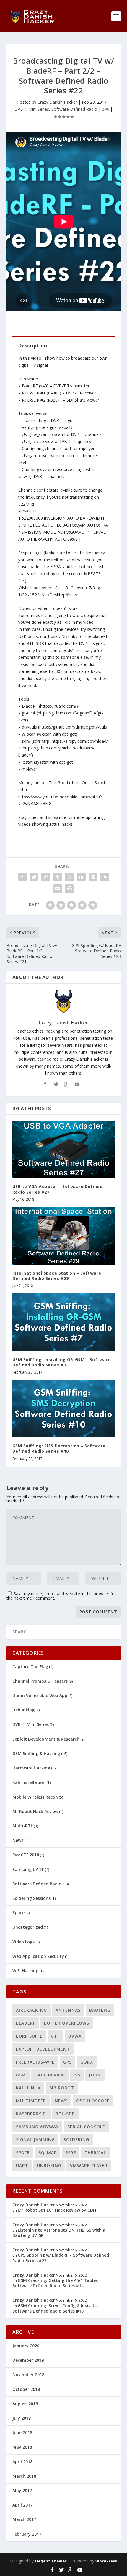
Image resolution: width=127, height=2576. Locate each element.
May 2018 (22, 2447)
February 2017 (27, 2534)
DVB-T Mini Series (32, 109)
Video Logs (23, 1942)
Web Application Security (38, 1956)
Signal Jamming (35, 2140)
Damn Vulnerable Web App (40, 1695)
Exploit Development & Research (46, 1739)
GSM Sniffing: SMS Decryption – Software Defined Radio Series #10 (59, 1448)
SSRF (71, 2153)
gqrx (87, 2062)
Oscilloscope (93, 2101)
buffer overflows (67, 2023)
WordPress (106, 2561)
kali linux (28, 2088)
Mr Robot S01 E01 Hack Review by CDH (57, 2210)
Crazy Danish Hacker (57, 102)
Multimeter (31, 2101)
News (18, 1840)
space (23, 2153)
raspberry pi (31, 2114)
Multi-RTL (23, 1826)
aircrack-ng (31, 2010)
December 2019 (28, 2360)
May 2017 (22, 2490)
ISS (77, 2075)
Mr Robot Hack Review (35, 1811)
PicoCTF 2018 (26, 1855)
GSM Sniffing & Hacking (36, 1753)
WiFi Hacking (25, 1971)
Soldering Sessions (31, 1898)
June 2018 (22, 2432)
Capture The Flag (30, 1667)
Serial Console (86, 2127)
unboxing (49, 2166)
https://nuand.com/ (58, 706)
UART (22, 2166)
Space (18, 1913)
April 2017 (22, 2505)
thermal (95, 2153)
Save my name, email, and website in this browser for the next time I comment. (61, 1596)
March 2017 (24, 2519)
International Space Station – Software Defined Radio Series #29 (57, 1276)
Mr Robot (62, 2088)
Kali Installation (29, 1782)
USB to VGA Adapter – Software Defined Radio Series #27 (58, 1189)
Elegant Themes (51, 2561)
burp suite (29, 2036)
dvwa (75, 2036)
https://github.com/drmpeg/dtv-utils (73, 727)
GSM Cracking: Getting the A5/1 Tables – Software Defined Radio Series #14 (57, 2283)
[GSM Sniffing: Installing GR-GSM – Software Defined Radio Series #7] (64, 1322)
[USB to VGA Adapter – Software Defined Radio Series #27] (64, 1149)
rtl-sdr (65, 2114)
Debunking (23, 1710)
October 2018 (26, 2389)
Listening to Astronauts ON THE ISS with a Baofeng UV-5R (59, 2233)
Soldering (76, 2140)
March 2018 (24, 2476)
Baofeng (100, 2010)
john (95, 2075)
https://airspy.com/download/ (80, 741)
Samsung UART (28, 1869)
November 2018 (28, 2375)
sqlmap (48, 2153)
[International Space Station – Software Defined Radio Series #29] (64, 1236)
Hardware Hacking (31, 1768)
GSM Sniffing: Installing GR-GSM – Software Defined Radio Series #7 (62, 1362)
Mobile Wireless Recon (35, 1797)
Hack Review (50, 2075)
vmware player (89, 2166)
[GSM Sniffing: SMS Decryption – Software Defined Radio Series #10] (64, 1409)
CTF (55, 2036)
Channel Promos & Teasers (40, 1681)
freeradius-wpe (35, 2062)
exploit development (43, 2049)
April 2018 (22, 2462)
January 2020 (26, 2346)
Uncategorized (28, 1927)
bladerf (26, 2023)
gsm (21, 2075)
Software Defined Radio (74, 109)
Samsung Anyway (37, 2127)
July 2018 (22, 2418)
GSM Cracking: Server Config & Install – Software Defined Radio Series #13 (55, 2308)
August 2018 (25, 2404)
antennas (68, 2010)
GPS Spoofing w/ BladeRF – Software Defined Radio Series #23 (61, 2258)
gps (67, 2062)
